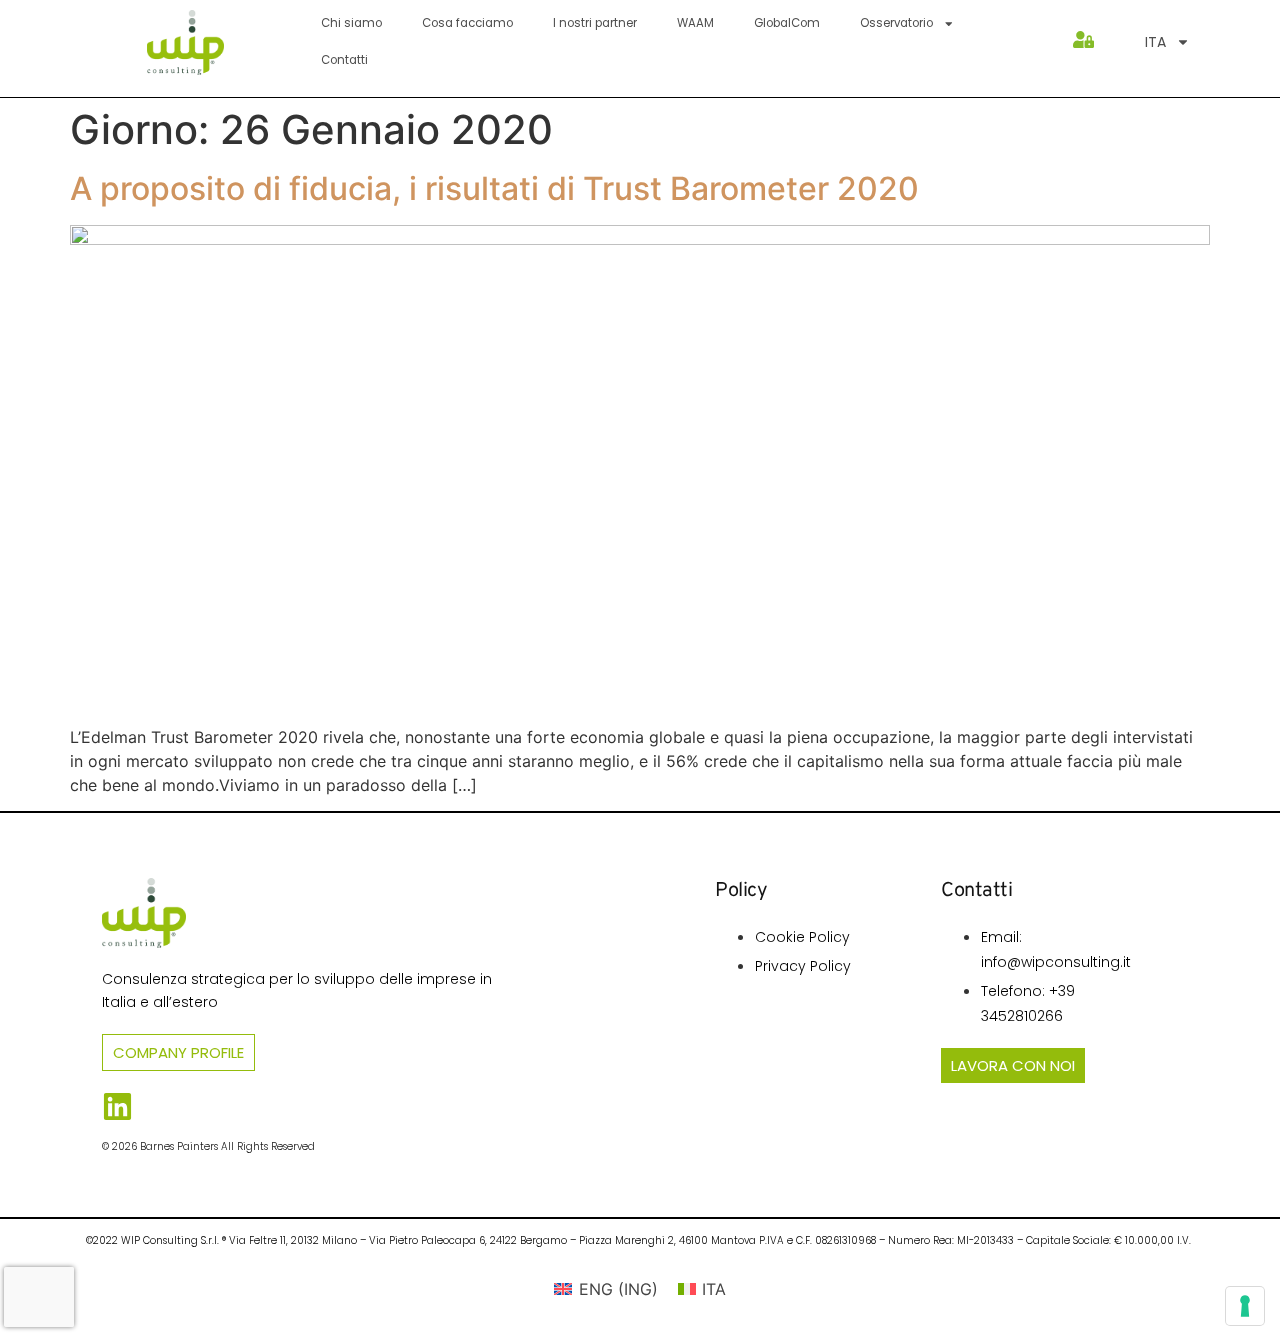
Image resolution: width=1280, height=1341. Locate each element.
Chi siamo (351, 23)
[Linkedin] (117, 1106)
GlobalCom (787, 23)
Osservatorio (896, 23)
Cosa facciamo (467, 23)
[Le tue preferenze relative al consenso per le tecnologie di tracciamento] (1245, 1306)
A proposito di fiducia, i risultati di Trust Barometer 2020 (494, 188)
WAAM (695, 23)
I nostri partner (595, 23)
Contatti (344, 60)
